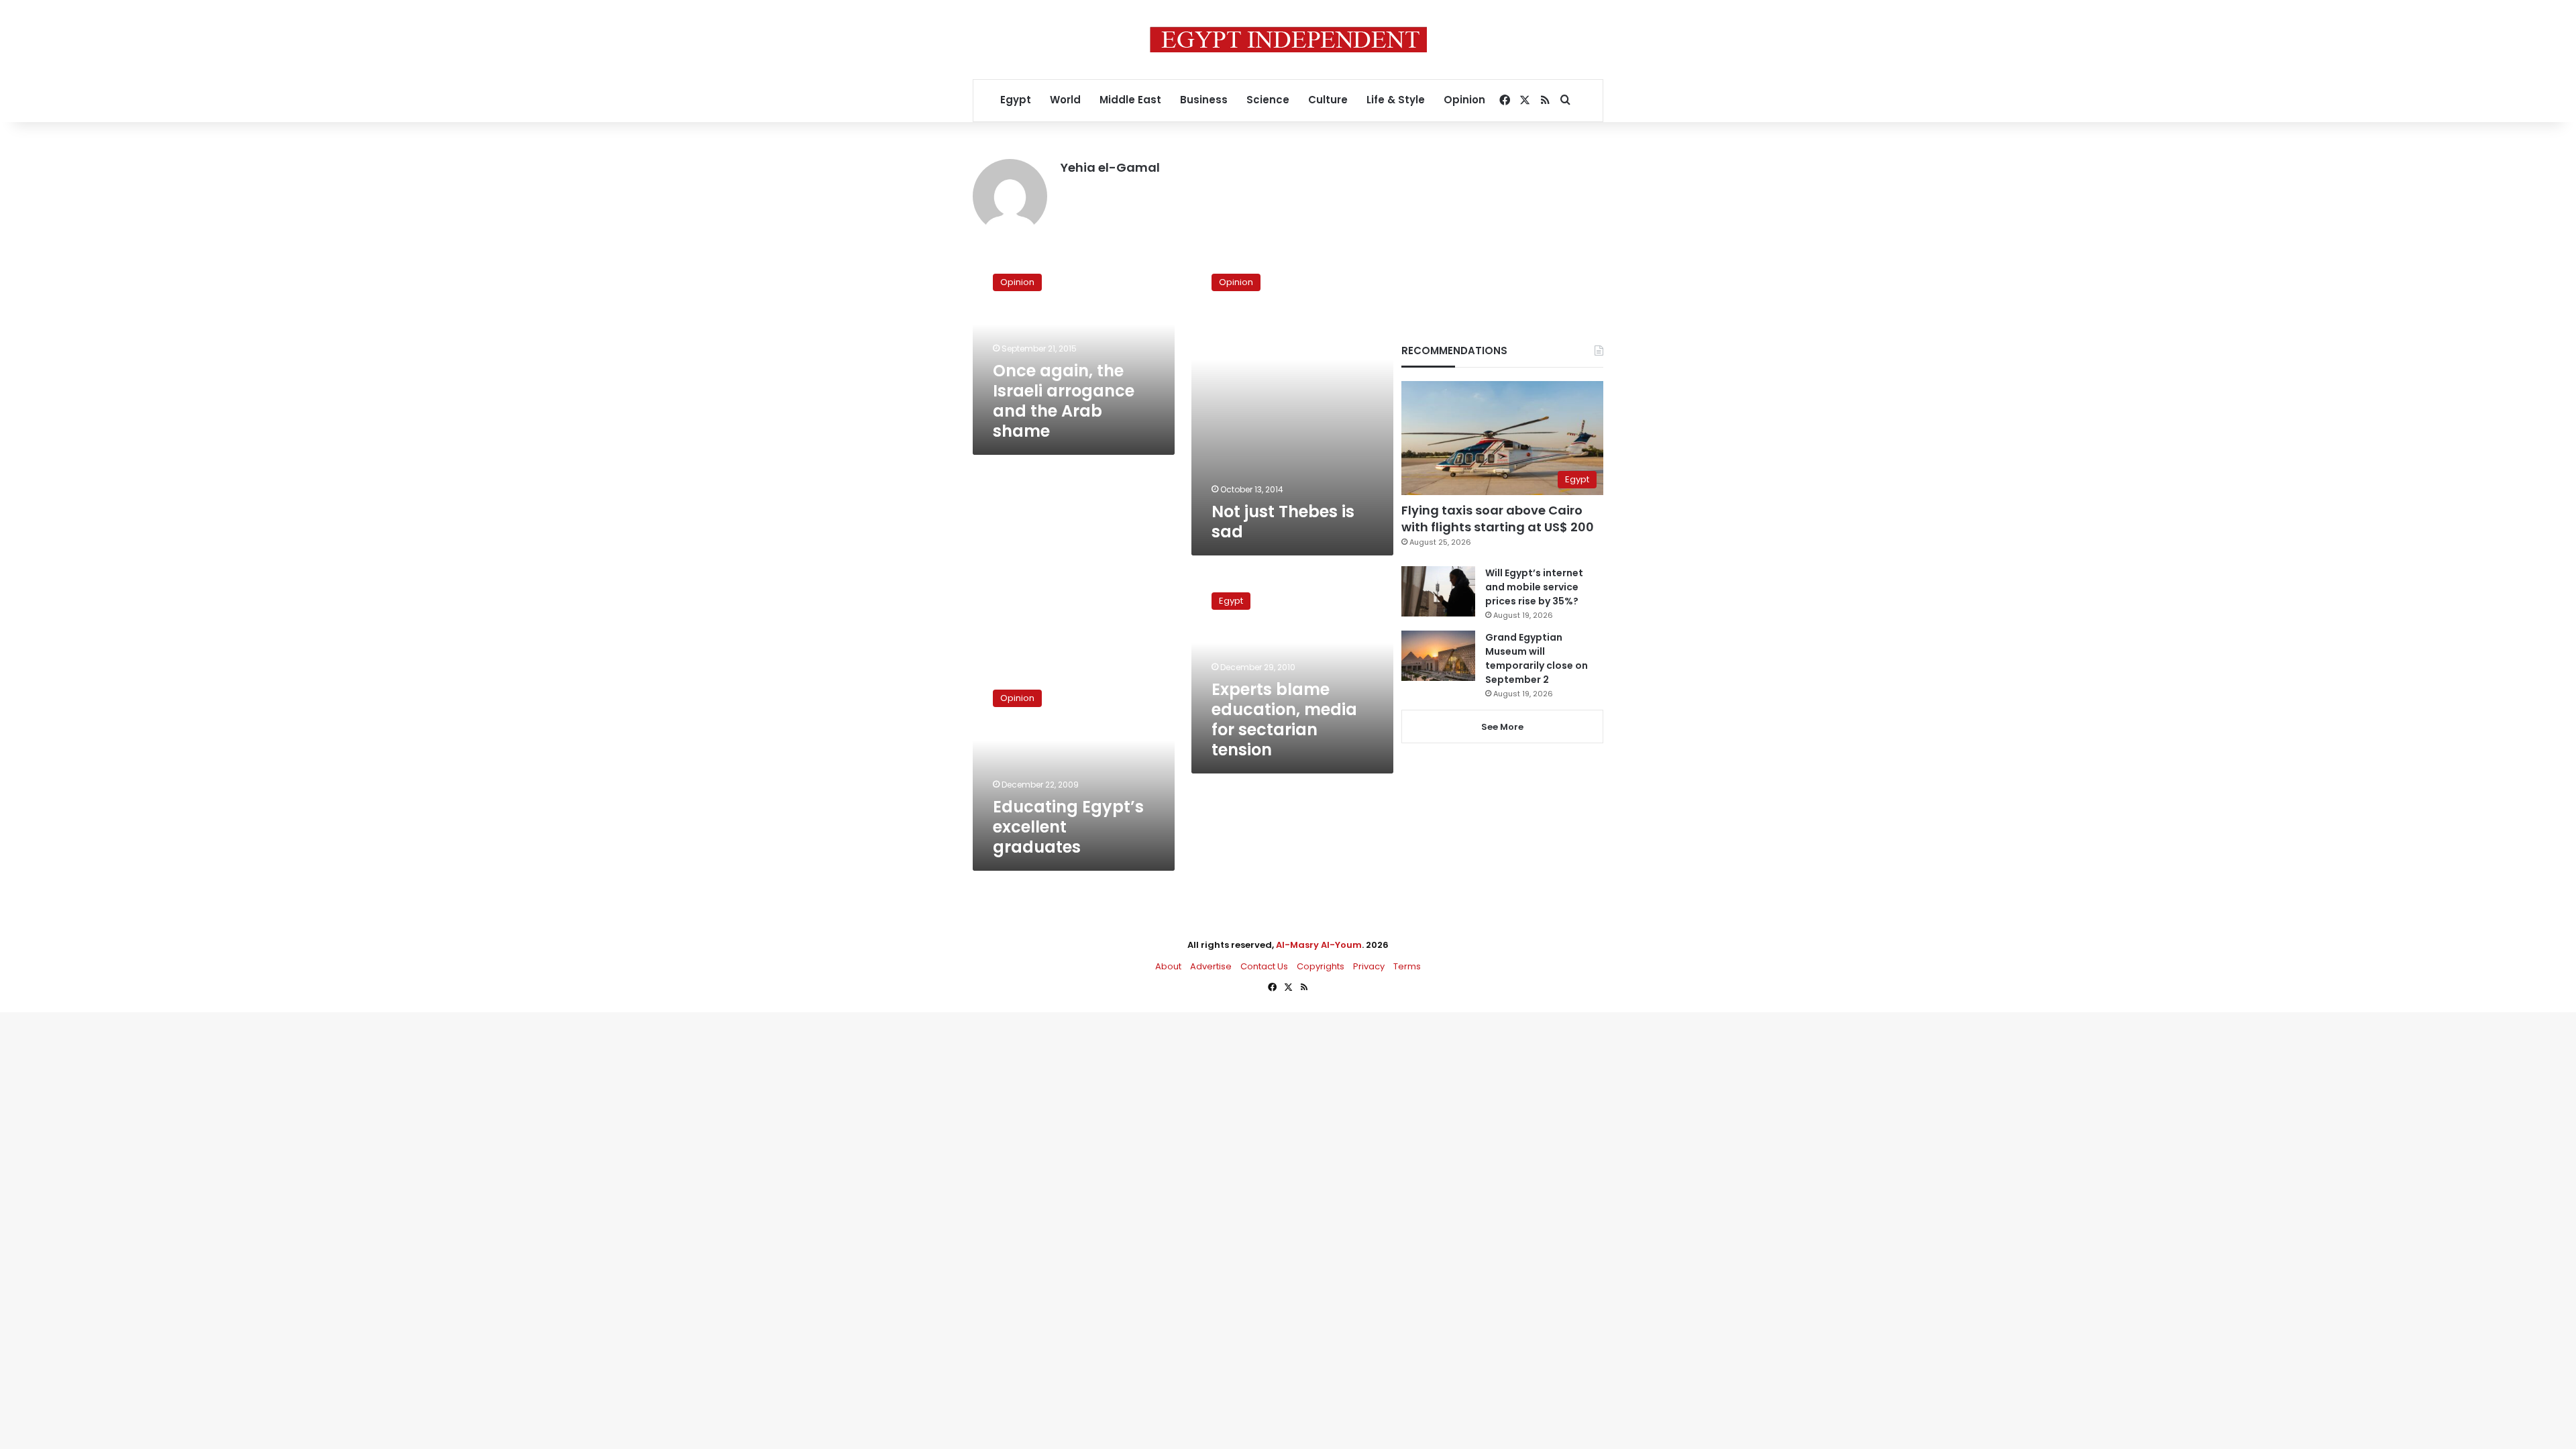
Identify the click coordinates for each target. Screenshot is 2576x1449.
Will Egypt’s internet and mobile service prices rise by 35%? (1534, 587)
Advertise (1211, 966)
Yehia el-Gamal (1110, 167)
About (1168, 966)
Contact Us (1264, 966)
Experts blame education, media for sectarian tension (1284, 719)
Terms (1407, 966)
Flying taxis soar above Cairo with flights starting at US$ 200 (1498, 519)
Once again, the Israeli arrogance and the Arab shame (1064, 401)
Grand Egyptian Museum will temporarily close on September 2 (1537, 658)
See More (1502, 727)
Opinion (1464, 100)
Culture (1328, 100)
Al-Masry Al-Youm (1319, 945)
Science (1268, 100)
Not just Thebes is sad (1283, 522)
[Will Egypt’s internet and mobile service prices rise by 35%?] (1438, 591)
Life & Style (1396, 100)
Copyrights (1321, 966)
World (1065, 100)
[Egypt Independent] (1288, 40)
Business (1204, 100)
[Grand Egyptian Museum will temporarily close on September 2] (1438, 656)
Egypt (1016, 100)
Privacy (1369, 966)
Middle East (1130, 100)
